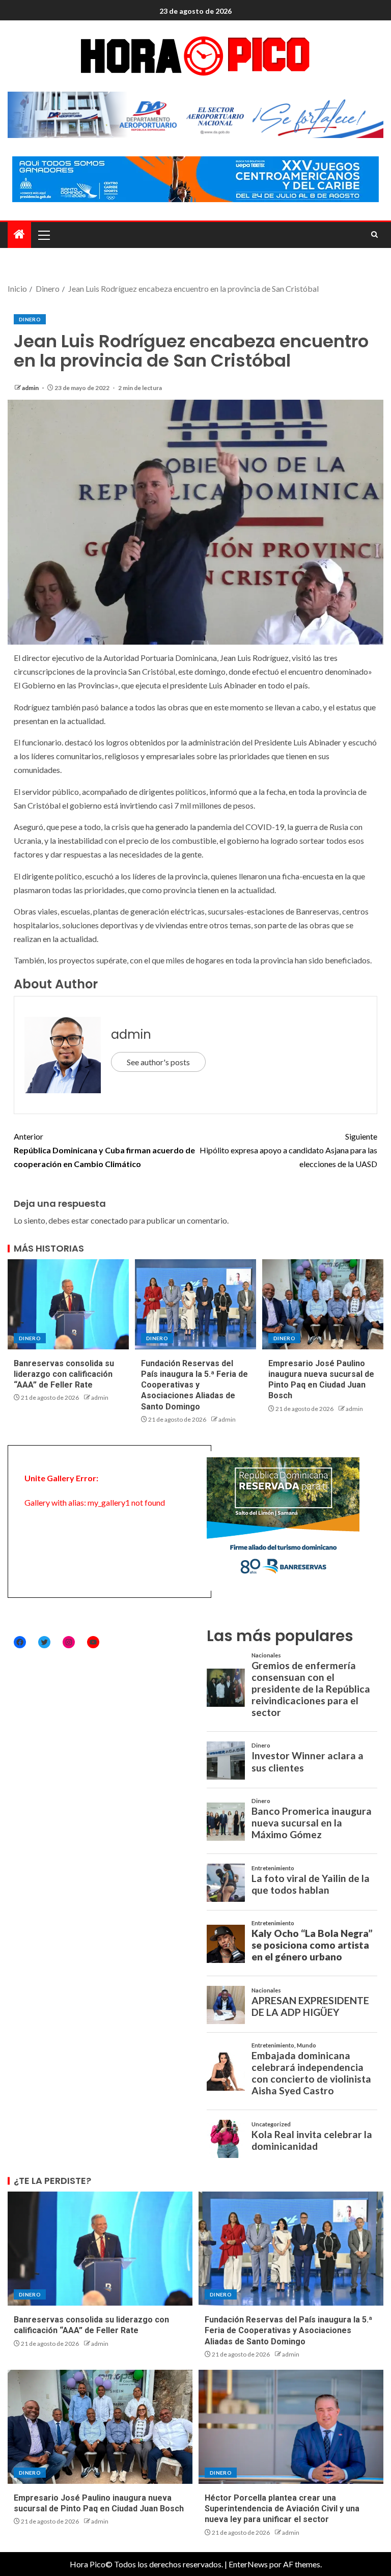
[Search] (374, 235)
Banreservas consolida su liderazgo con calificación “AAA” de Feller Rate (64, 1374)
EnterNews (248, 2564)
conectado (109, 1220)
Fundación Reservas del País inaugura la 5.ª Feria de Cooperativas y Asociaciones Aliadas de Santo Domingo (194, 1385)
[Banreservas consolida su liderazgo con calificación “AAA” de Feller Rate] (68, 1304)
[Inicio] (19, 234)
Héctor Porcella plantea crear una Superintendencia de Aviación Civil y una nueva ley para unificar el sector (282, 2509)
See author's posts (158, 1062)
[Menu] (43, 235)
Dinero (30, 319)
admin (31, 388)
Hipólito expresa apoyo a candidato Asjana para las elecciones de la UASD (288, 1150)
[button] (43, 235)
